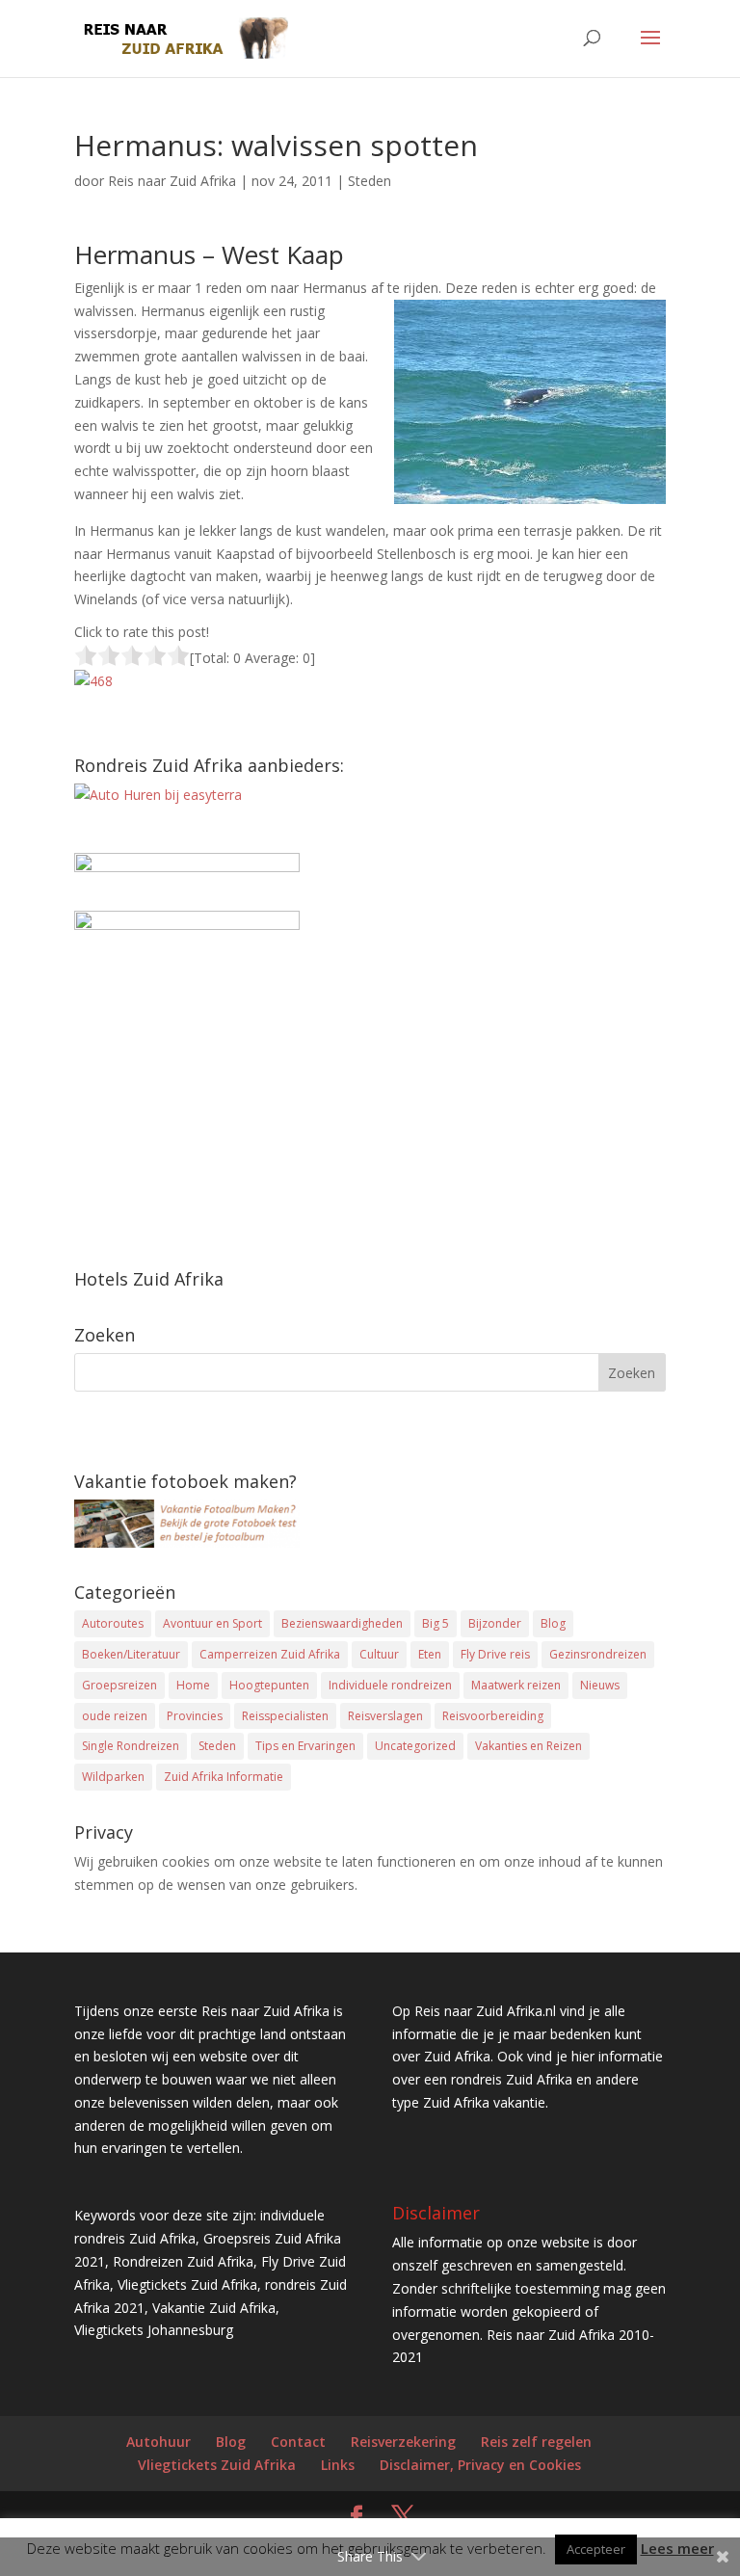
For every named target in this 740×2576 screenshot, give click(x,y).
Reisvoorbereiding (493, 1716)
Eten (430, 1654)
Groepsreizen (119, 1685)
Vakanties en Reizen (529, 1746)
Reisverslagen (385, 1716)
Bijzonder (495, 1623)
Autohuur (159, 2442)
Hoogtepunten (269, 1685)
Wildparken (113, 1777)
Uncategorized (415, 1746)
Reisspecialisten (285, 1716)
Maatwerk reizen (516, 1685)
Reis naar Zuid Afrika (172, 181)
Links (338, 2465)
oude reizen (115, 1716)
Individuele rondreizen (390, 1685)
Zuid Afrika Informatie (224, 1777)
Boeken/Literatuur (131, 1654)
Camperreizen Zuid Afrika (270, 1654)
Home (193, 1685)
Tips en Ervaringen (305, 1746)
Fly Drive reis (495, 1654)
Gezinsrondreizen (598, 1654)
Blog (553, 1623)
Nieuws (600, 1685)
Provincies (195, 1716)
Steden (370, 181)
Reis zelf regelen (536, 2442)
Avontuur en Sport (212, 1623)
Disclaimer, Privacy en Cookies (480, 2465)
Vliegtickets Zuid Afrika (217, 2465)
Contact (298, 2442)
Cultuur (379, 1654)
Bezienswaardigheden (342, 1623)
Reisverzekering (403, 2442)
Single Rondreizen (131, 1746)
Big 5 (436, 1623)
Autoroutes (113, 1623)
